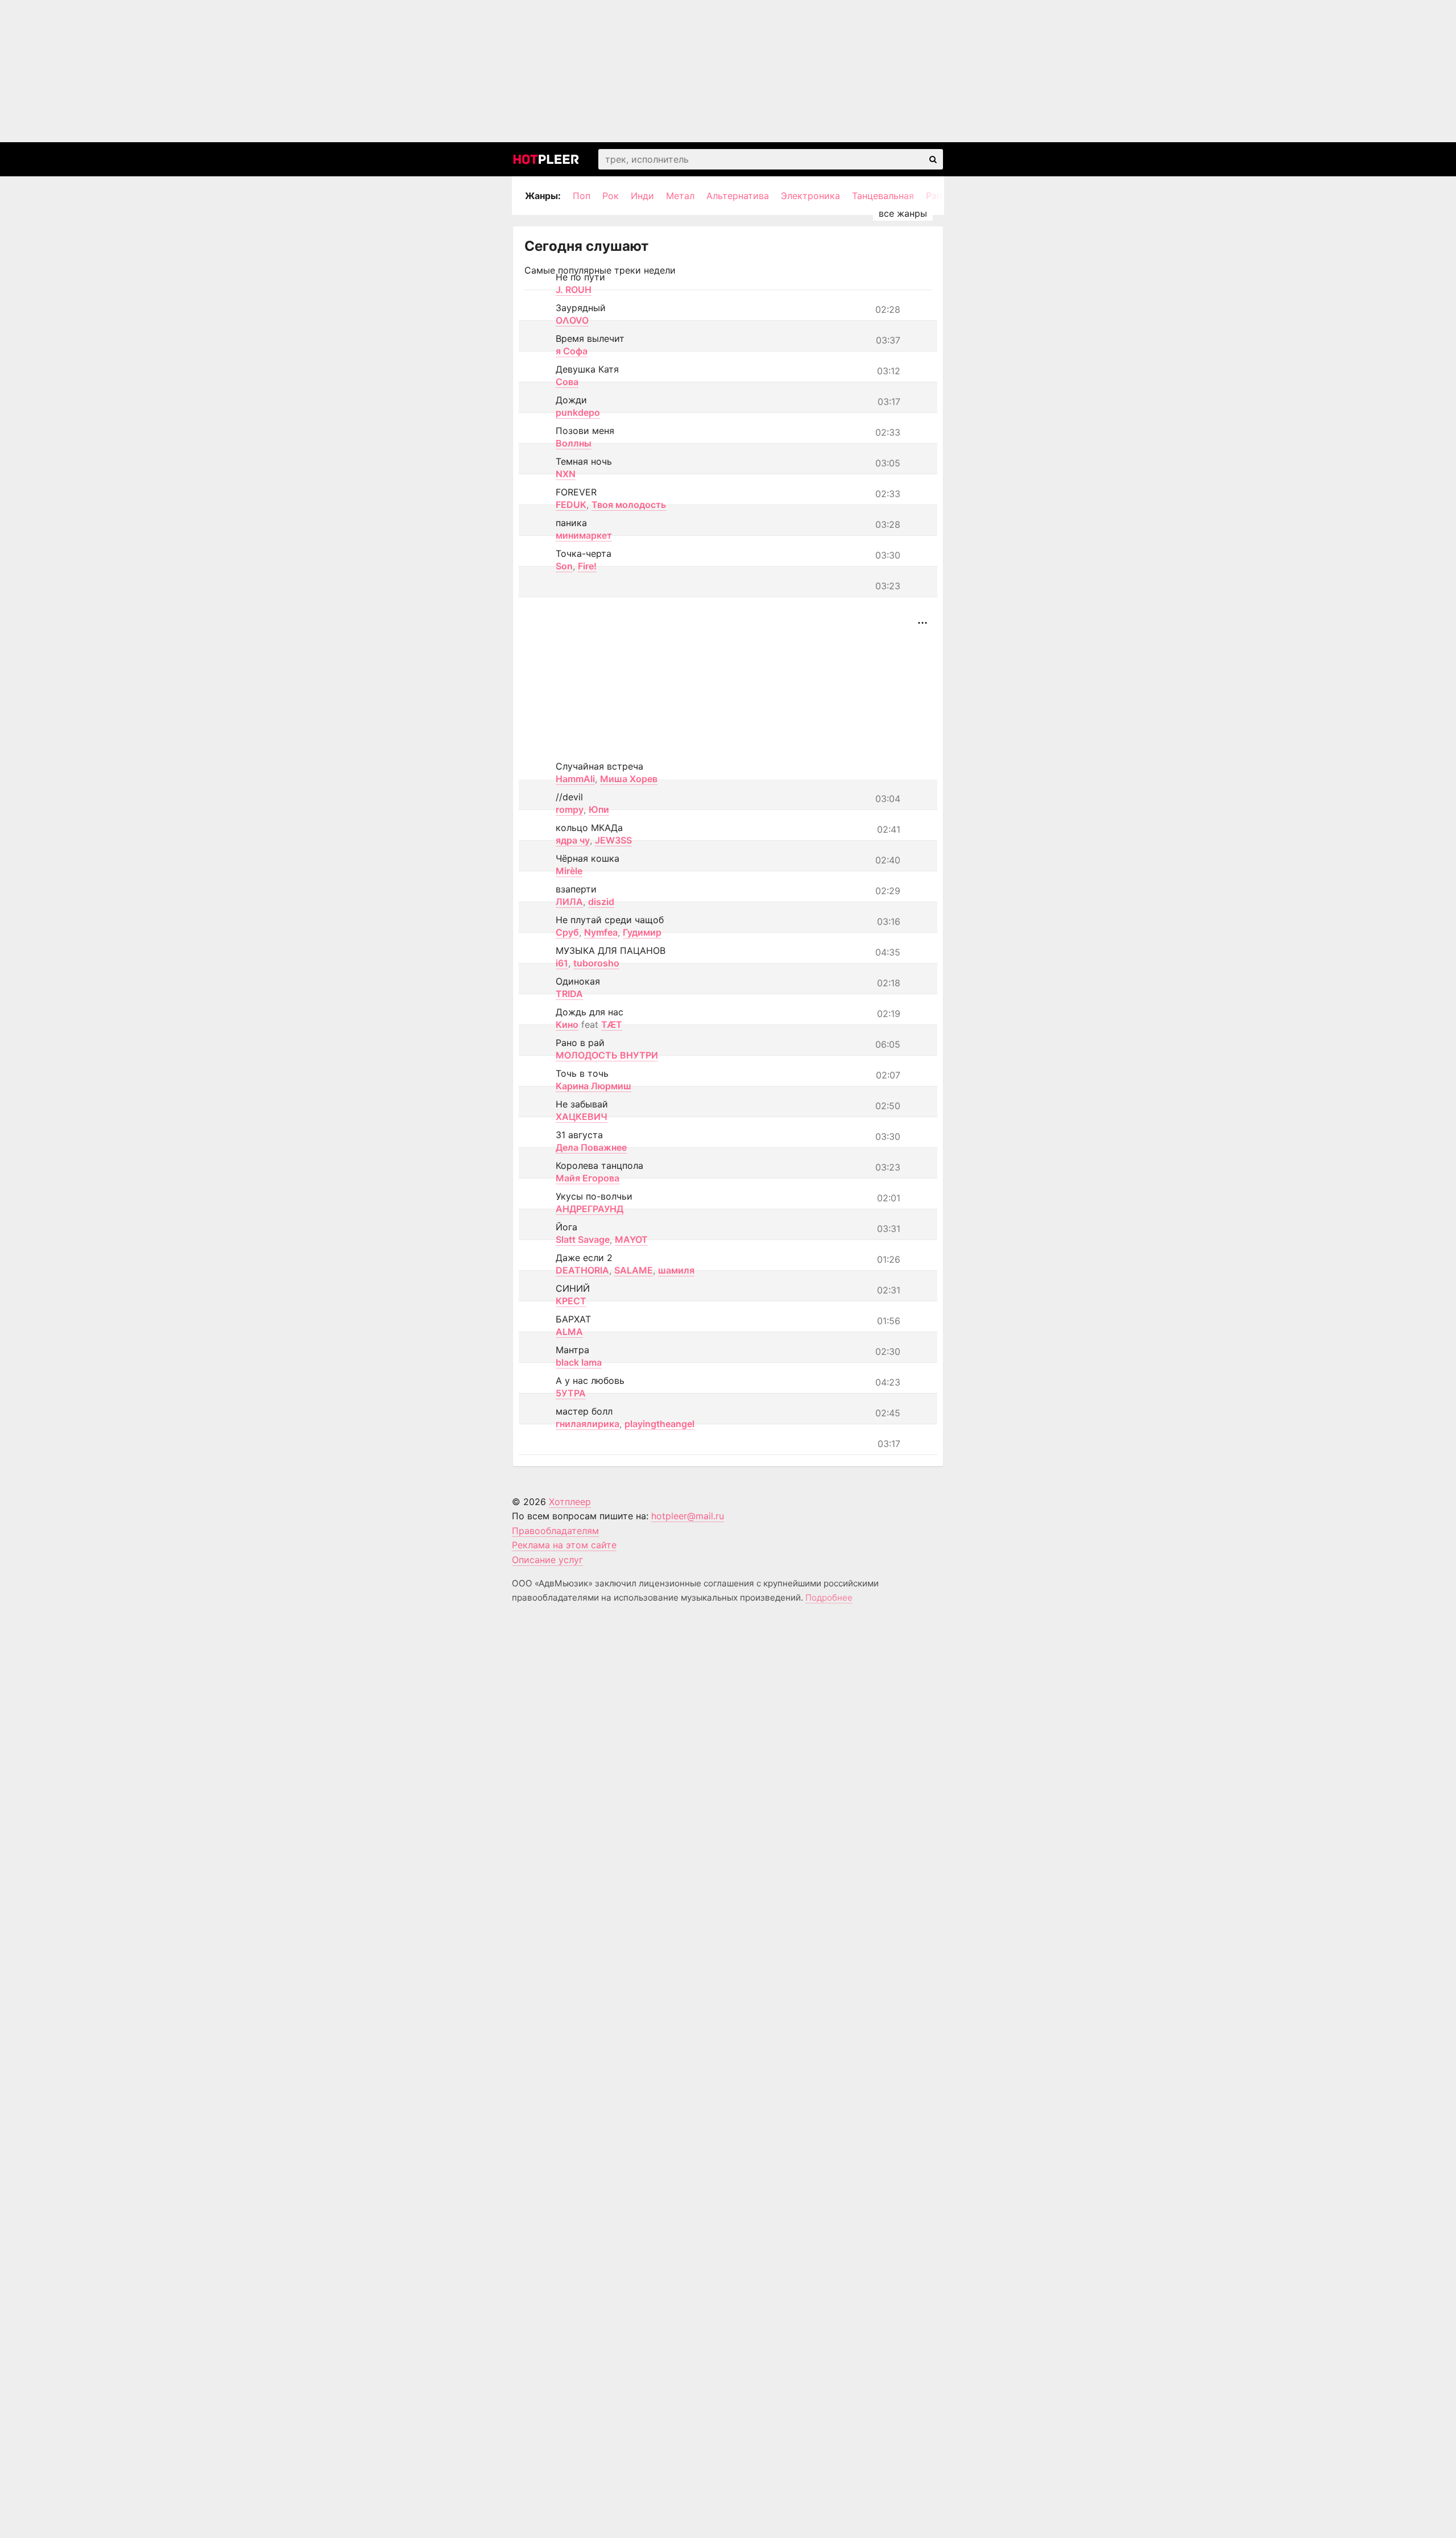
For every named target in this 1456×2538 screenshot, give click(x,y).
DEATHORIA (582, 1270)
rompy (570, 809)
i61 (562, 963)
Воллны (574, 443)
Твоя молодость (629, 505)
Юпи (599, 809)
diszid (601, 902)
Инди (642, 196)
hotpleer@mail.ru (688, 1516)
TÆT (612, 1024)
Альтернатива (738, 196)
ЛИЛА (569, 902)
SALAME (634, 1270)
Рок (611, 196)
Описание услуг (547, 1560)
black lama (579, 1362)
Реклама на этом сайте (564, 1545)
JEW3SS (613, 840)
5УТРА (571, 1393)
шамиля (676, 1270)
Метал (680, 196)
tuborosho (596, 963)
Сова (567, 382)
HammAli (575, 779)
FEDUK (571, 505)
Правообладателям (555, 1531)
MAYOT (631, 1239)
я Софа (572, 351)
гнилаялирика (588, 1424)
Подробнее (829, 1597)
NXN (566, 474)
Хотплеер (570, 1502)
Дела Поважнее (591, 1147)
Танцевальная (883, 196)
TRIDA (569, 994)
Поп (582, 196)
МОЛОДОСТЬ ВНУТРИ (607, 1055)
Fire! (587, 566)
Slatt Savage (583, 1239)
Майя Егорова (588, 1178)
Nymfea (601, 932)
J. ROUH (574, 290)
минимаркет (584, 535)
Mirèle (569, 871)
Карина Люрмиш (593, 1086)
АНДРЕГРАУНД (590, 1209)
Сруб (567, 932)
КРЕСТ (571, 1301)
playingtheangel (659, 1424)
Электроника (810, 196)
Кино (567, 1024)
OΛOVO (572, 320)
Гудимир (642, 932)
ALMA (569, 1332)
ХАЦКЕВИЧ (582, 1117)
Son (564, 566)
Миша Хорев (629, 779)
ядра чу (573, 840)
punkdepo (578, 412)
